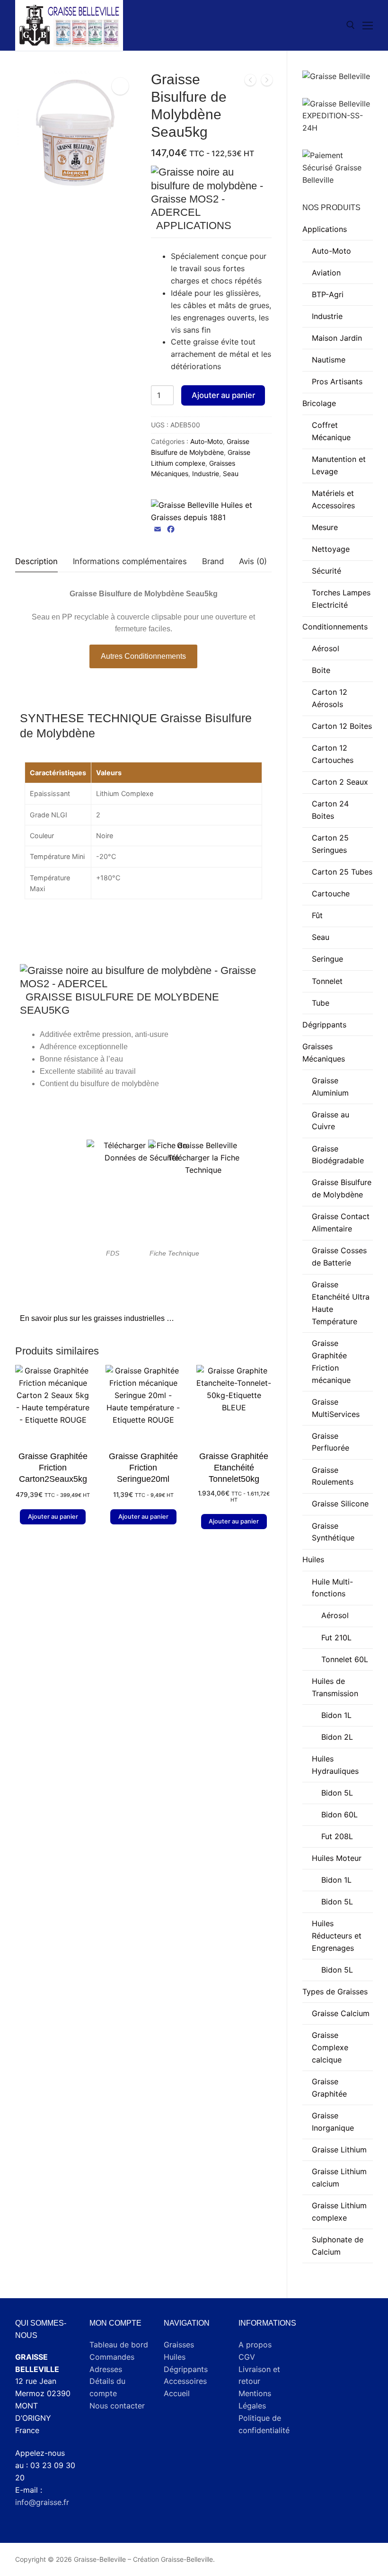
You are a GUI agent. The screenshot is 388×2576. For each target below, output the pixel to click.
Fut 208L (337, 1836)
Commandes (112, 2357)
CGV (247, 2357)
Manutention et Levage (339, 465)
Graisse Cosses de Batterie (339, 1257)
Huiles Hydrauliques (335, 1765)
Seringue (327, 959)
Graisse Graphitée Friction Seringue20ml (143, 1468)
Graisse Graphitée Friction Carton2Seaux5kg (53, 1468)
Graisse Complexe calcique (330, 2047)
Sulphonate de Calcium (338, 2246)
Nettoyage (331, 549)
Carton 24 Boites (330, 810)
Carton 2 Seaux (340, 782)
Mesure (325, 527)
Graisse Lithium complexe (339, 2212)
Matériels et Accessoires (333, 499)
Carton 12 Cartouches (333, 754)
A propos (255, 2345)
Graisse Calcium (341, 2013)
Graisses (179, 2345)
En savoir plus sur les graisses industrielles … (97, 1318)
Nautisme (329, 360)
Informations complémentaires (130, 561)
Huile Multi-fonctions (332, 1588)
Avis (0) (253, 561)
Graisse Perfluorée (331, 1442)
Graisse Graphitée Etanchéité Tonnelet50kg (234, 1468)
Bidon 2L (337, 1737)
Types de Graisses (335, 1992)
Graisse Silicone (340, 1504)
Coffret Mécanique (331, 431)
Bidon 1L (336, 1715)
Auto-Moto (207, 441)
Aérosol (326, 648)
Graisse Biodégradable (338, 1155)
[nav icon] (368, 26)
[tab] (36, 562)
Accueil (177, 2393)
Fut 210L (336, 1638)
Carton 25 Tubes (342, 872)
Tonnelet (327, 981)
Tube (321, 1003)
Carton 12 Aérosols (330, 698)
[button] (120, 86)
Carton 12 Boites (342, 726)
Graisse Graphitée (329, 2088)
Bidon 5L (337, 1793)
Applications (325, 229)
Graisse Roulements (333, 1476)
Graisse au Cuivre (331, 1121)
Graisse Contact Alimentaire (341, 1222)
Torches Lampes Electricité (341, 599)
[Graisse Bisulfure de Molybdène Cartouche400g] (250, 82)
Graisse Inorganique (333, 2122)
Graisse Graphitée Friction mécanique (331, 1362)
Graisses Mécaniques (324, 1053)
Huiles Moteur (337, 1858)
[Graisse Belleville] (211, 512)
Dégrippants (324, 1025)
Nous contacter (117, 2406)
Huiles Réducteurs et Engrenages (337, 1936)
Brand (213, 561)
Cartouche (331, 894)
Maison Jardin (337, 338)
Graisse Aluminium (330, 1087)
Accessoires (185, 2381)
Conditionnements (335, 627)
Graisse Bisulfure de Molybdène (342, 1188)
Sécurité (326, 571)
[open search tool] (351, 25)
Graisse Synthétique (333, 1532)
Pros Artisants (337, 381)
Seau (231, 474)
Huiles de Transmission (335, 1687)
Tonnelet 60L (345, 1659)
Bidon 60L (339, 1815)
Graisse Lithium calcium (339, 2178)
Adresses (106, 2369)
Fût (317, 915)
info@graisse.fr (42, 2502)
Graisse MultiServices (336, 1408)
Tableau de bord (119, 2345)
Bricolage (319, 403)
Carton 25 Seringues (330, 844)
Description (36, 561)
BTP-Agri (328, 294)
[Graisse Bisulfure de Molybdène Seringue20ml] (267, 82)
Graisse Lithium (339, 2150)
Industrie (206, 474)
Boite (321, 670)
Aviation (326, 273)
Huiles (313, 1559)
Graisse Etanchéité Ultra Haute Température (341, 1303)
